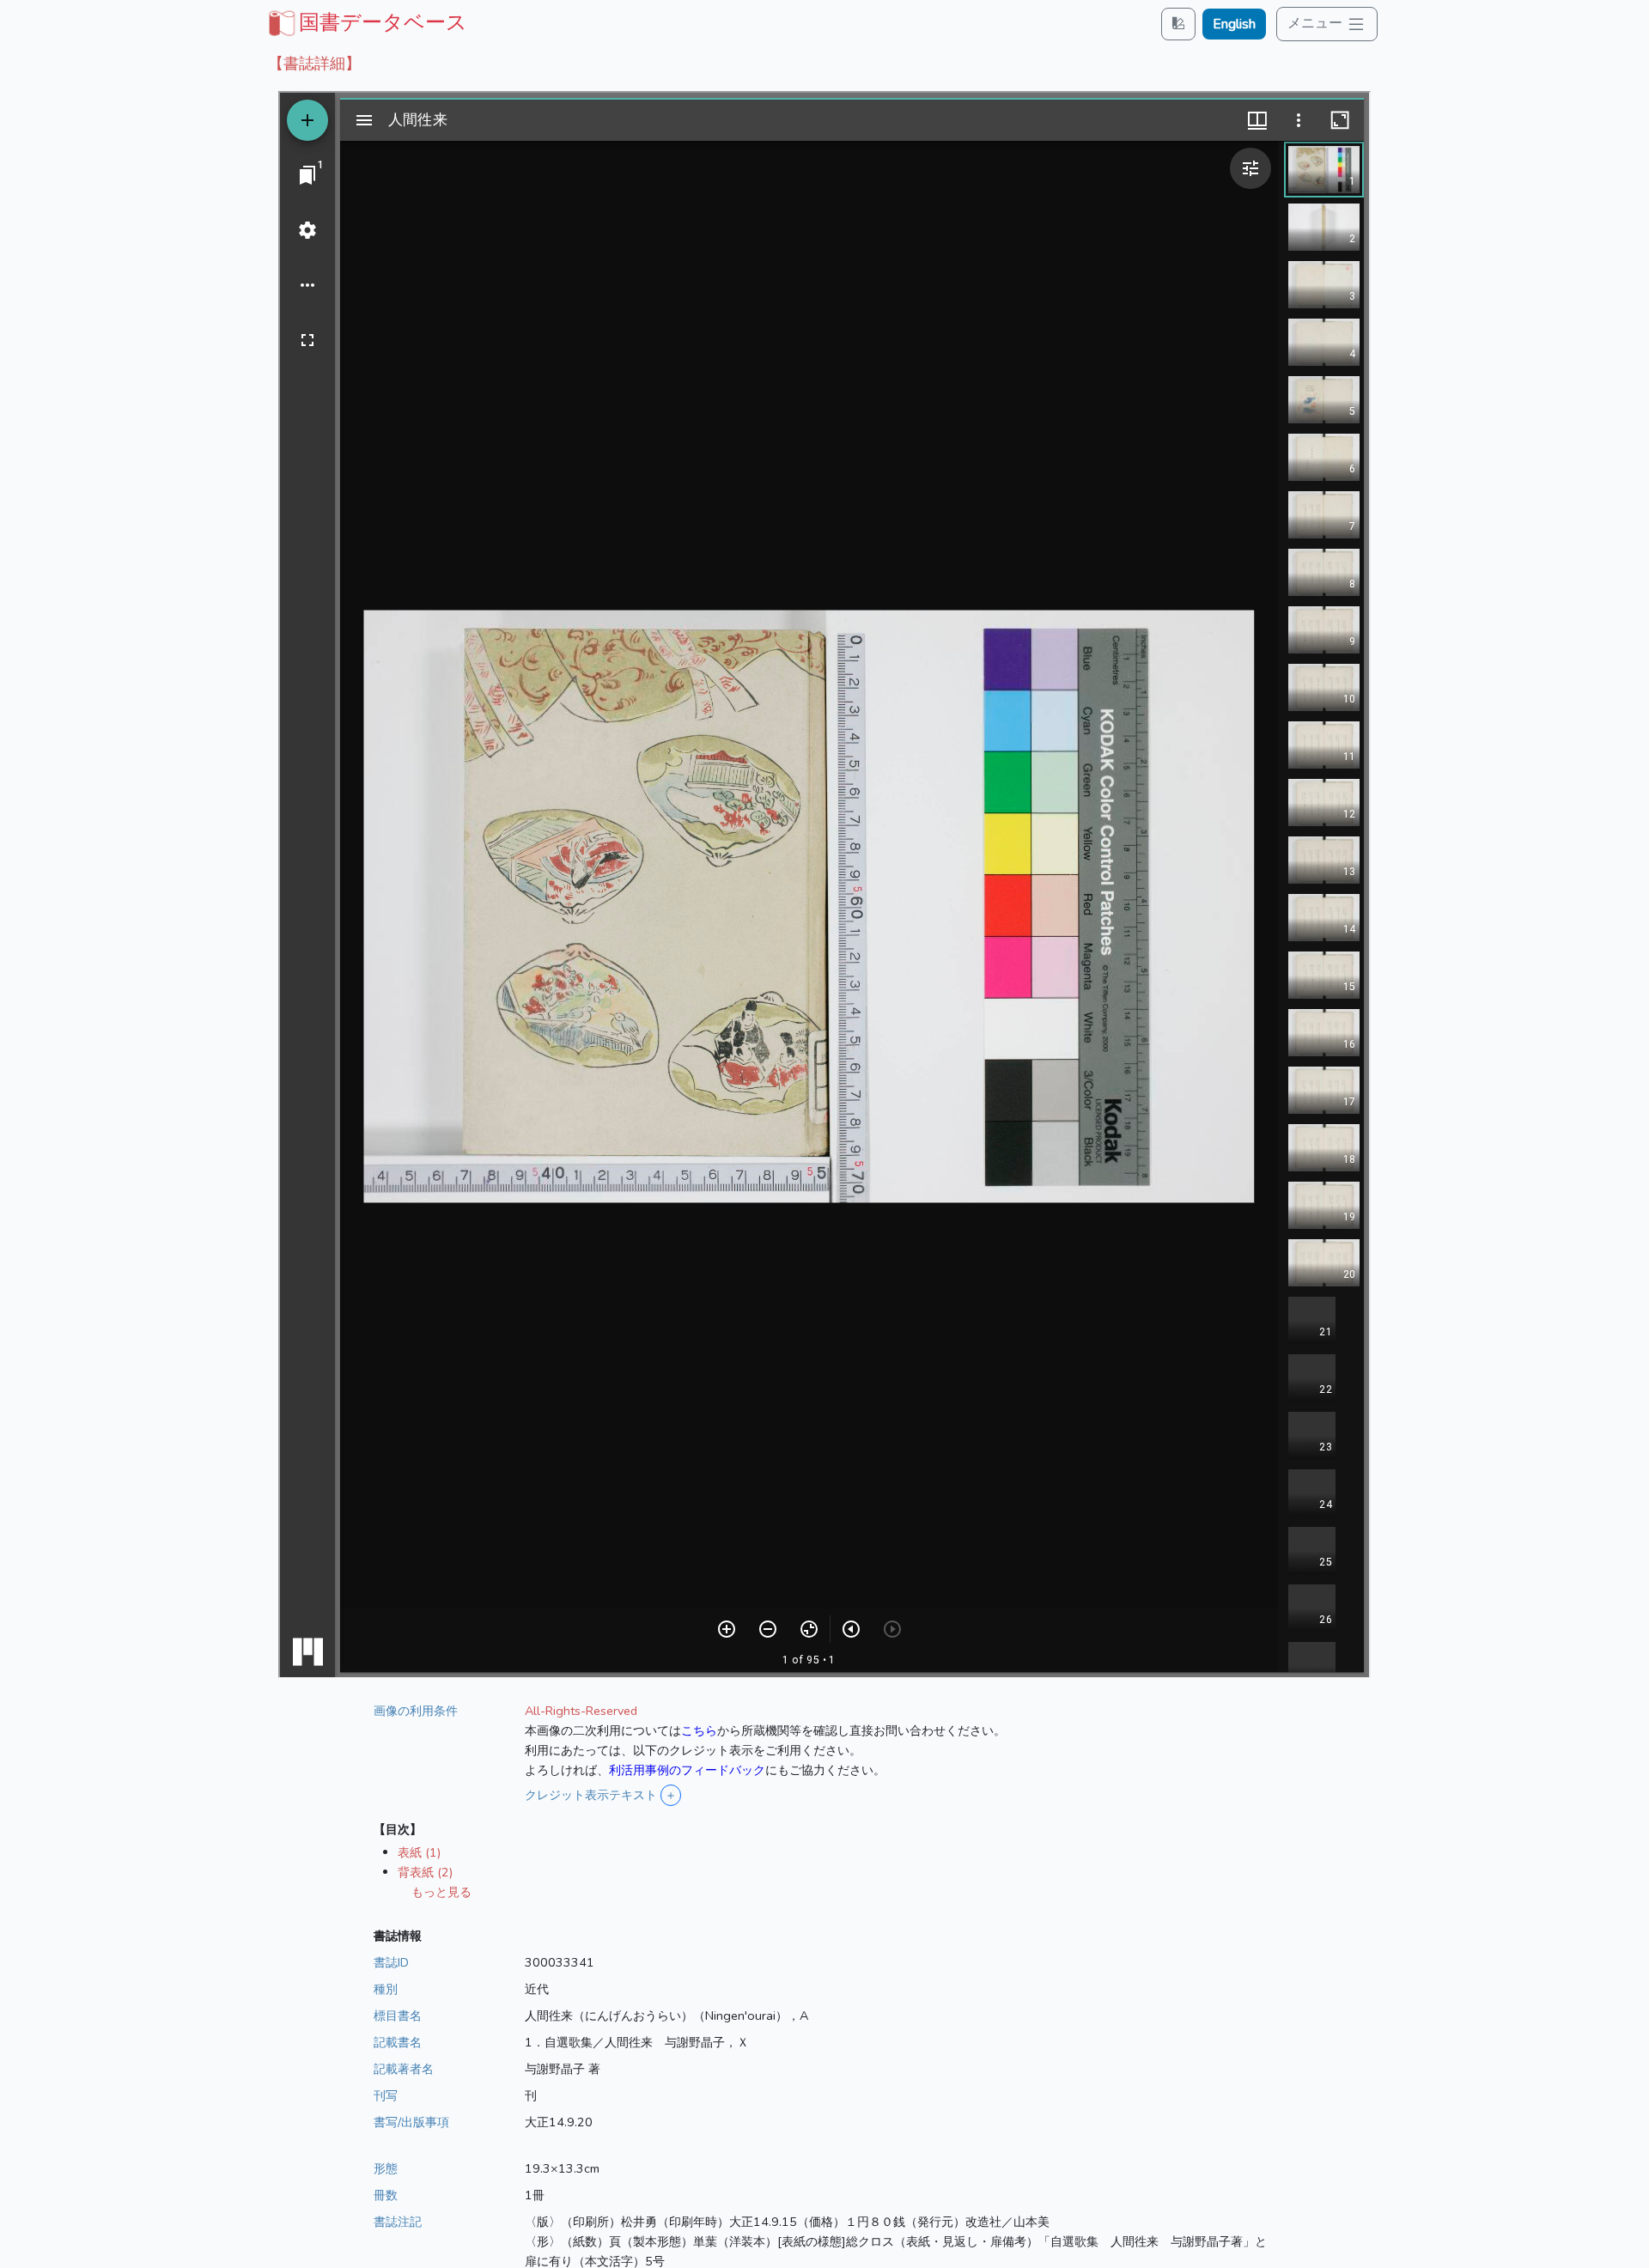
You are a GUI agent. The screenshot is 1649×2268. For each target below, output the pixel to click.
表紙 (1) (419, 1852)
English (1234, 24)
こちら (699, 1730)
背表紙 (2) (425, 1872)
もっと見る (441, 1892)
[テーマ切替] (1178, 24)
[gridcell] (366, 22)
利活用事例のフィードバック (687, 1770)
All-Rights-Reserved (581, 1711)
